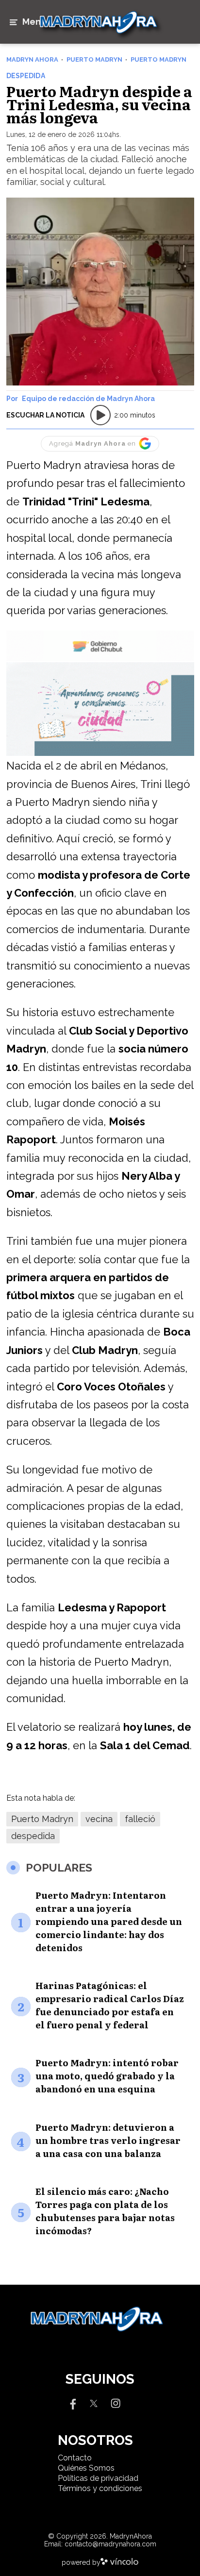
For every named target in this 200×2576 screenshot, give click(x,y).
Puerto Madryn (42, 1819)
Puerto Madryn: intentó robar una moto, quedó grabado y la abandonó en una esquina (107, 2076)
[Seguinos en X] (94, 2402)
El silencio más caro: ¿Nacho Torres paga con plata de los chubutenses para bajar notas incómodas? (105, 2211)
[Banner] (100, 660)
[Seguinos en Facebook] (72, 2402)
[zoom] (100, 292)
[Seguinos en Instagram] (116, 2402)
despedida (33, 1836)
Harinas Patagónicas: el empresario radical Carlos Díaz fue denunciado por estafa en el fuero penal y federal (110, 2005)
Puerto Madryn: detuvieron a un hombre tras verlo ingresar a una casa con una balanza (108, 2140)
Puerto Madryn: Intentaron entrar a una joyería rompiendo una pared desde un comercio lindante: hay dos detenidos (109, 1921)
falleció (140, 1819)
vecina (99, 1819)
